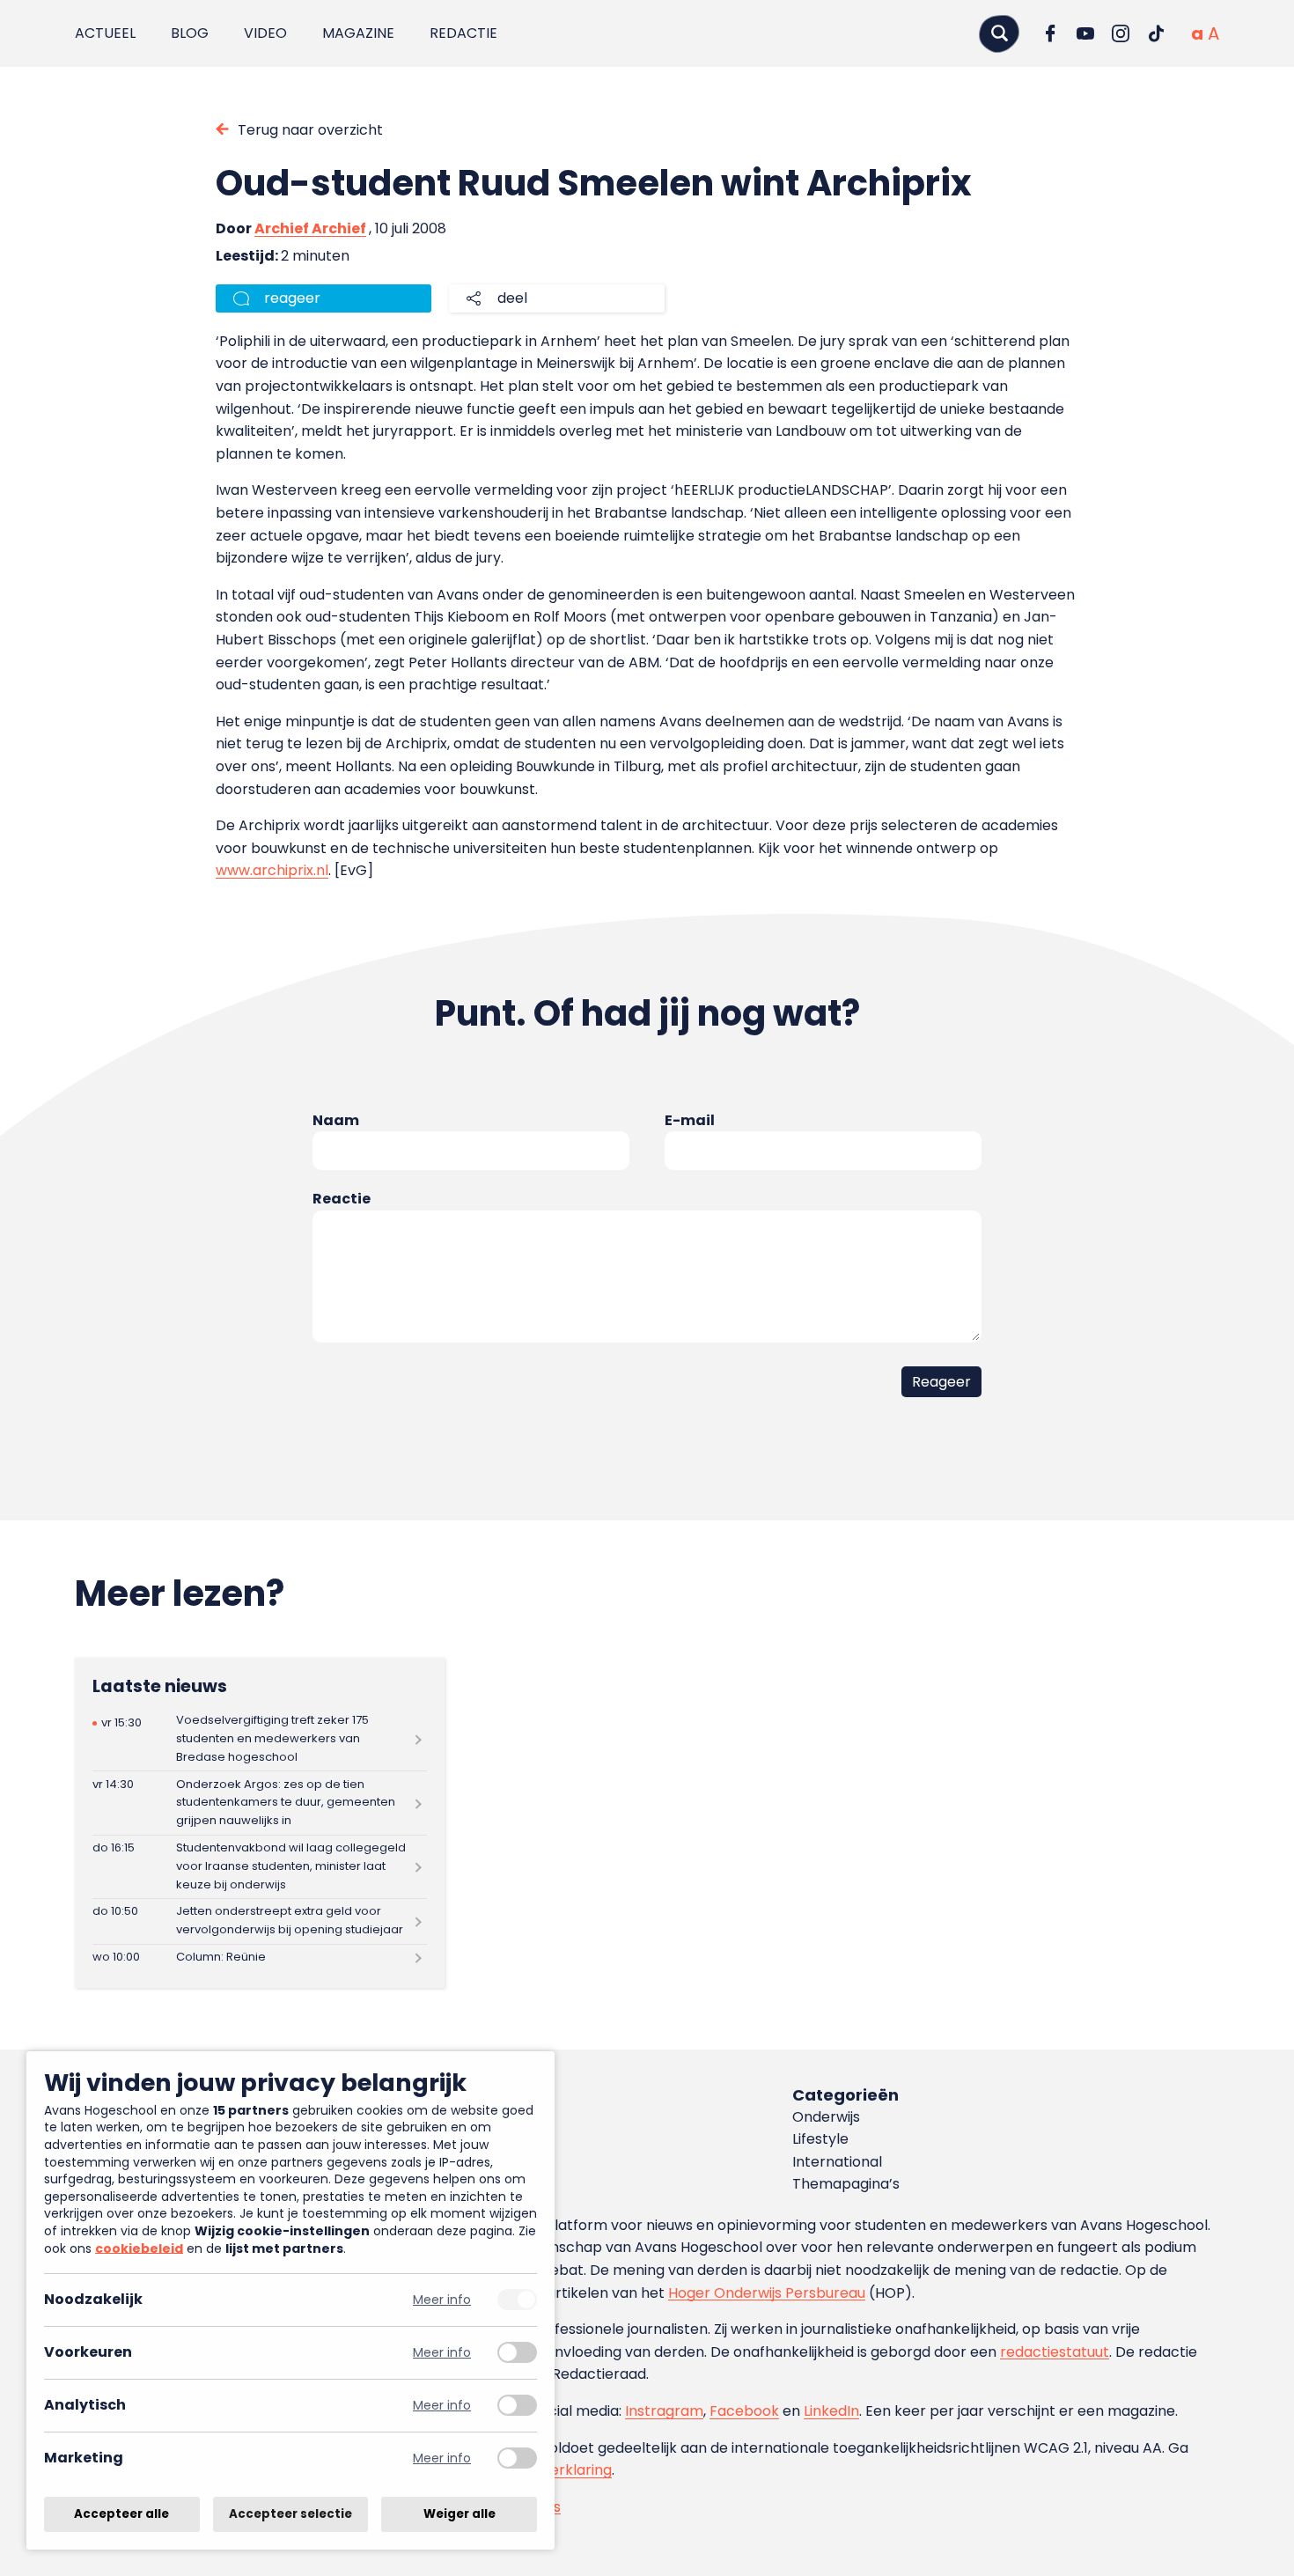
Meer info (442, 2300)
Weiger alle (460, 2514)
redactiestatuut (1055, 2352)
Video (265, 33)
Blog (190, 33)
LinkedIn (831, 2411)
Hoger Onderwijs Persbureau (767, 2293)
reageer (292, 298)
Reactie (342, 1199)
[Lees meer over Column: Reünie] (260, 1958)
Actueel (105, 33)
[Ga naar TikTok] (1156, 33)
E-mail (690, 1120)
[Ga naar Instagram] (1121, 33)
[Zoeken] (999, 33)
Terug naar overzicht (310, 130)
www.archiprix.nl (272, 870)
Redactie (463, 33)
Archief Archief (310, 228)
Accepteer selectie (290, 2514)
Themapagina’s (846, 2184)
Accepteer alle (121, 2514)
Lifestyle (820, 2139)
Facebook (744, 2411)
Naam (336, 1120)
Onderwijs (826, 2117)
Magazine (358, 33)
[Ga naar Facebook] (1050, 33)
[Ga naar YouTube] (1085, 33)
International (837, 2162)
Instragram (664, 2411)
